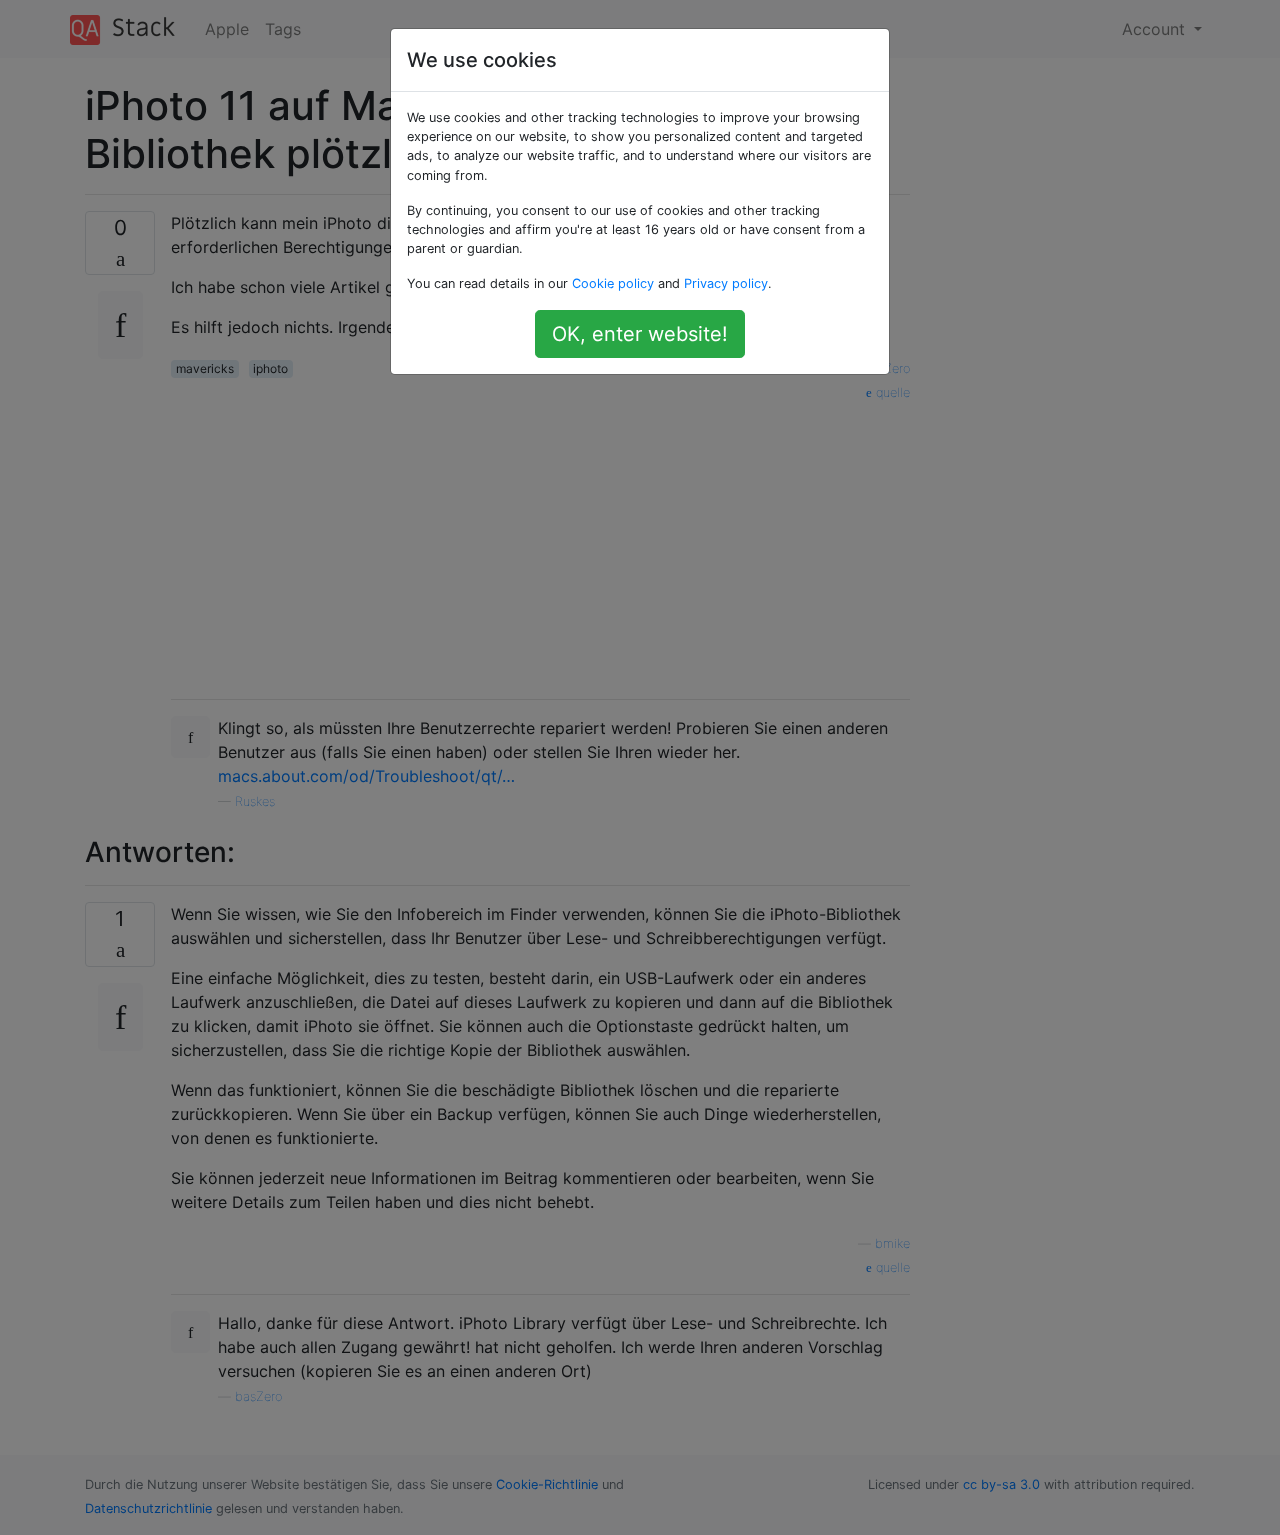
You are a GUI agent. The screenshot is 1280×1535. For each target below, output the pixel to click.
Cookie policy (613, 283)
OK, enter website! (640, 334)
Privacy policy (726, 283)
